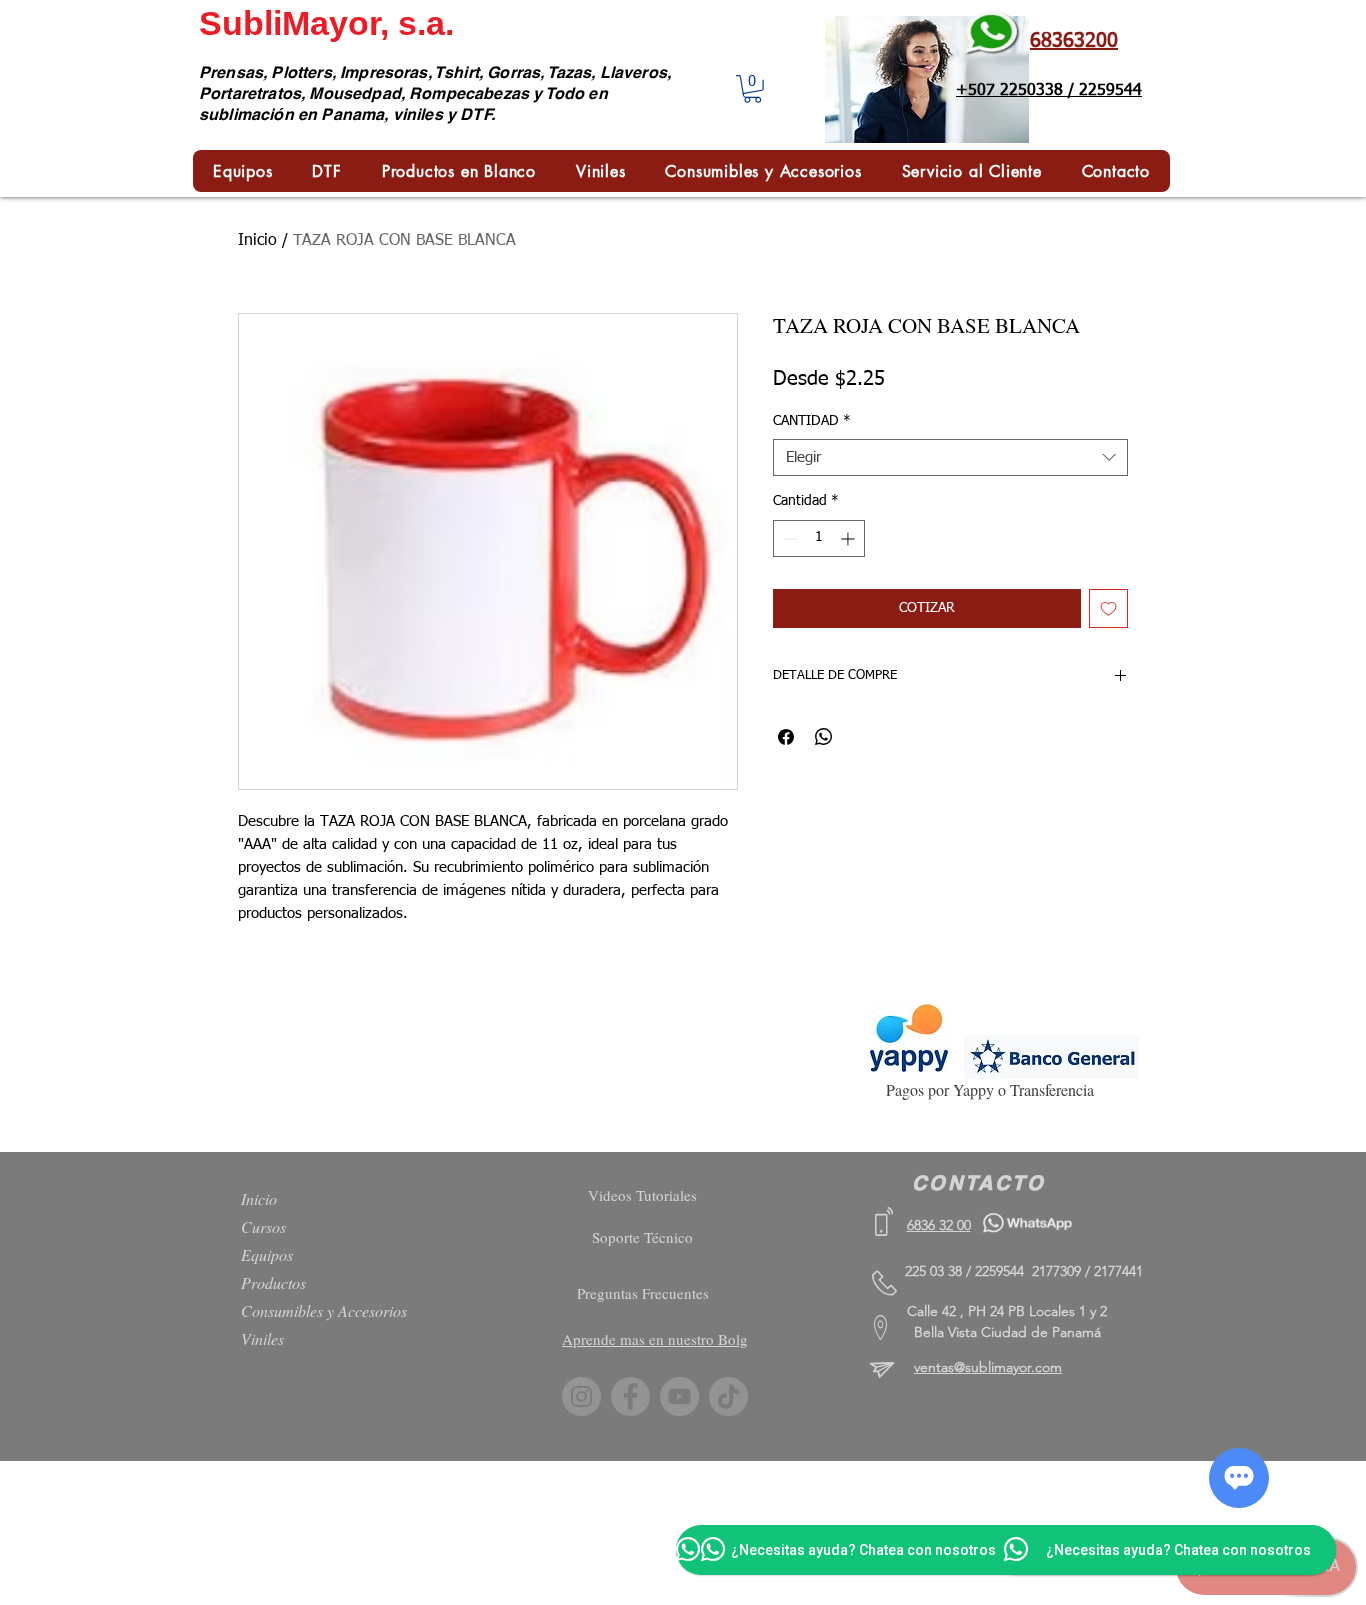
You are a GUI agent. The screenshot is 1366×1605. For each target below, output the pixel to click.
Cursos (263, 1226)
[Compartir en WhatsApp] (824, 737)
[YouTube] (679, 1396)
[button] (752, 89)
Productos (273, 1282)
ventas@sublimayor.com (988, 1367)
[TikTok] (728, 1396)
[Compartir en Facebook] (786, 737)
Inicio (257, 241)
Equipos (267, 1254)
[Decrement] (788, 538)
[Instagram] (581, 1396)
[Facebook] (630, 1396)
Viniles (262, 1338)
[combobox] (950, 458)
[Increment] (849, 538)
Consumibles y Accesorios (324, 1310)
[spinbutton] (819, 538)
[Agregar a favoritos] (1108, 608)
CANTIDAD (812, 421)
